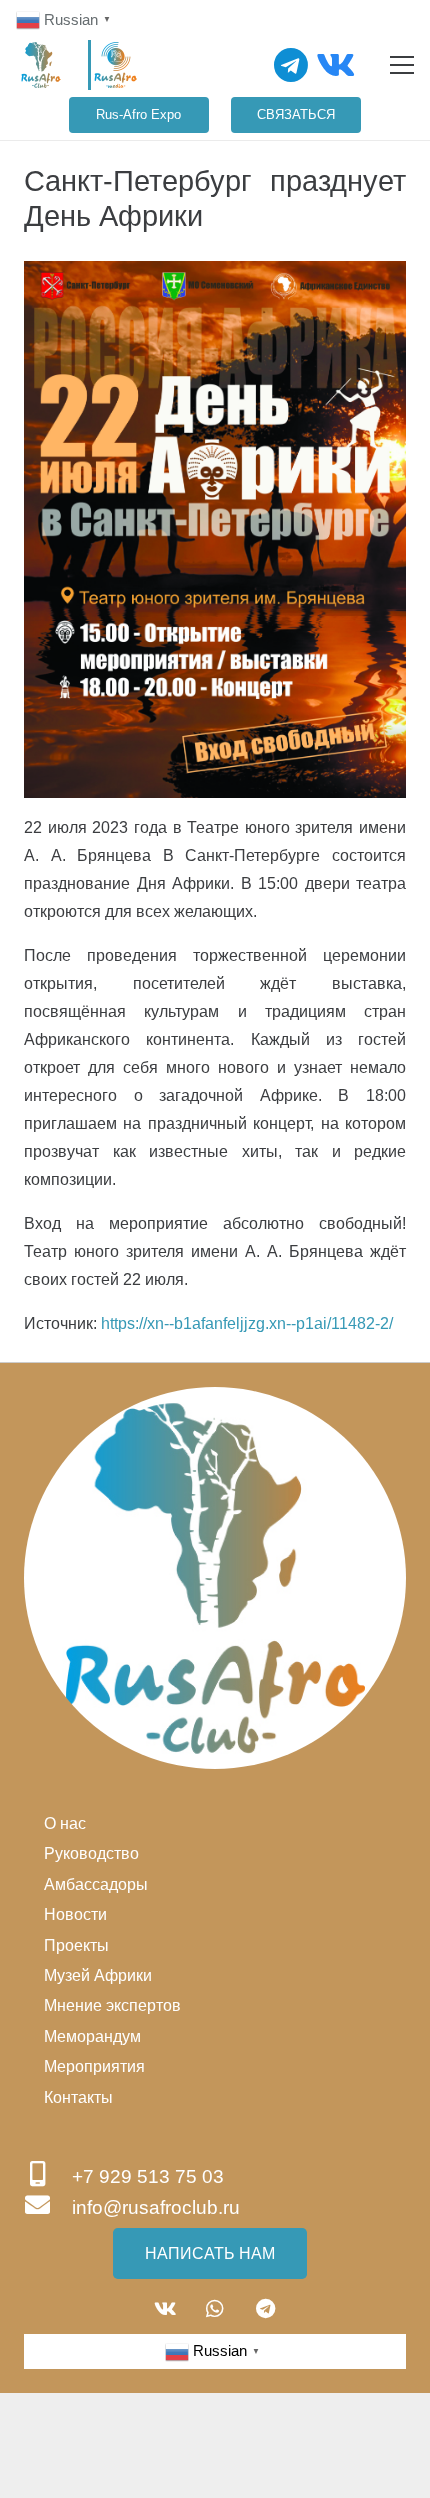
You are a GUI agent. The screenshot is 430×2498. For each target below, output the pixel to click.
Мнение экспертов (112, 2005)
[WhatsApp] (215, 2309)
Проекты (76, 1945)
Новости (75, 1914)
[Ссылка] (41, 65)
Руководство (91, 1853)
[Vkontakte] (335, 65)
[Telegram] (291, 65)
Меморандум (92, 2036)
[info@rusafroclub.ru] (48, 2207)
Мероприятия (94, 2066)
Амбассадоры (96, 1884)
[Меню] (402, 65)
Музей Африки (98, 1975)
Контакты (78, 2097)
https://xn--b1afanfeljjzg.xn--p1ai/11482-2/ (247, 1323)
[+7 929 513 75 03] (48, 2176)
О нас (65, 1823)
